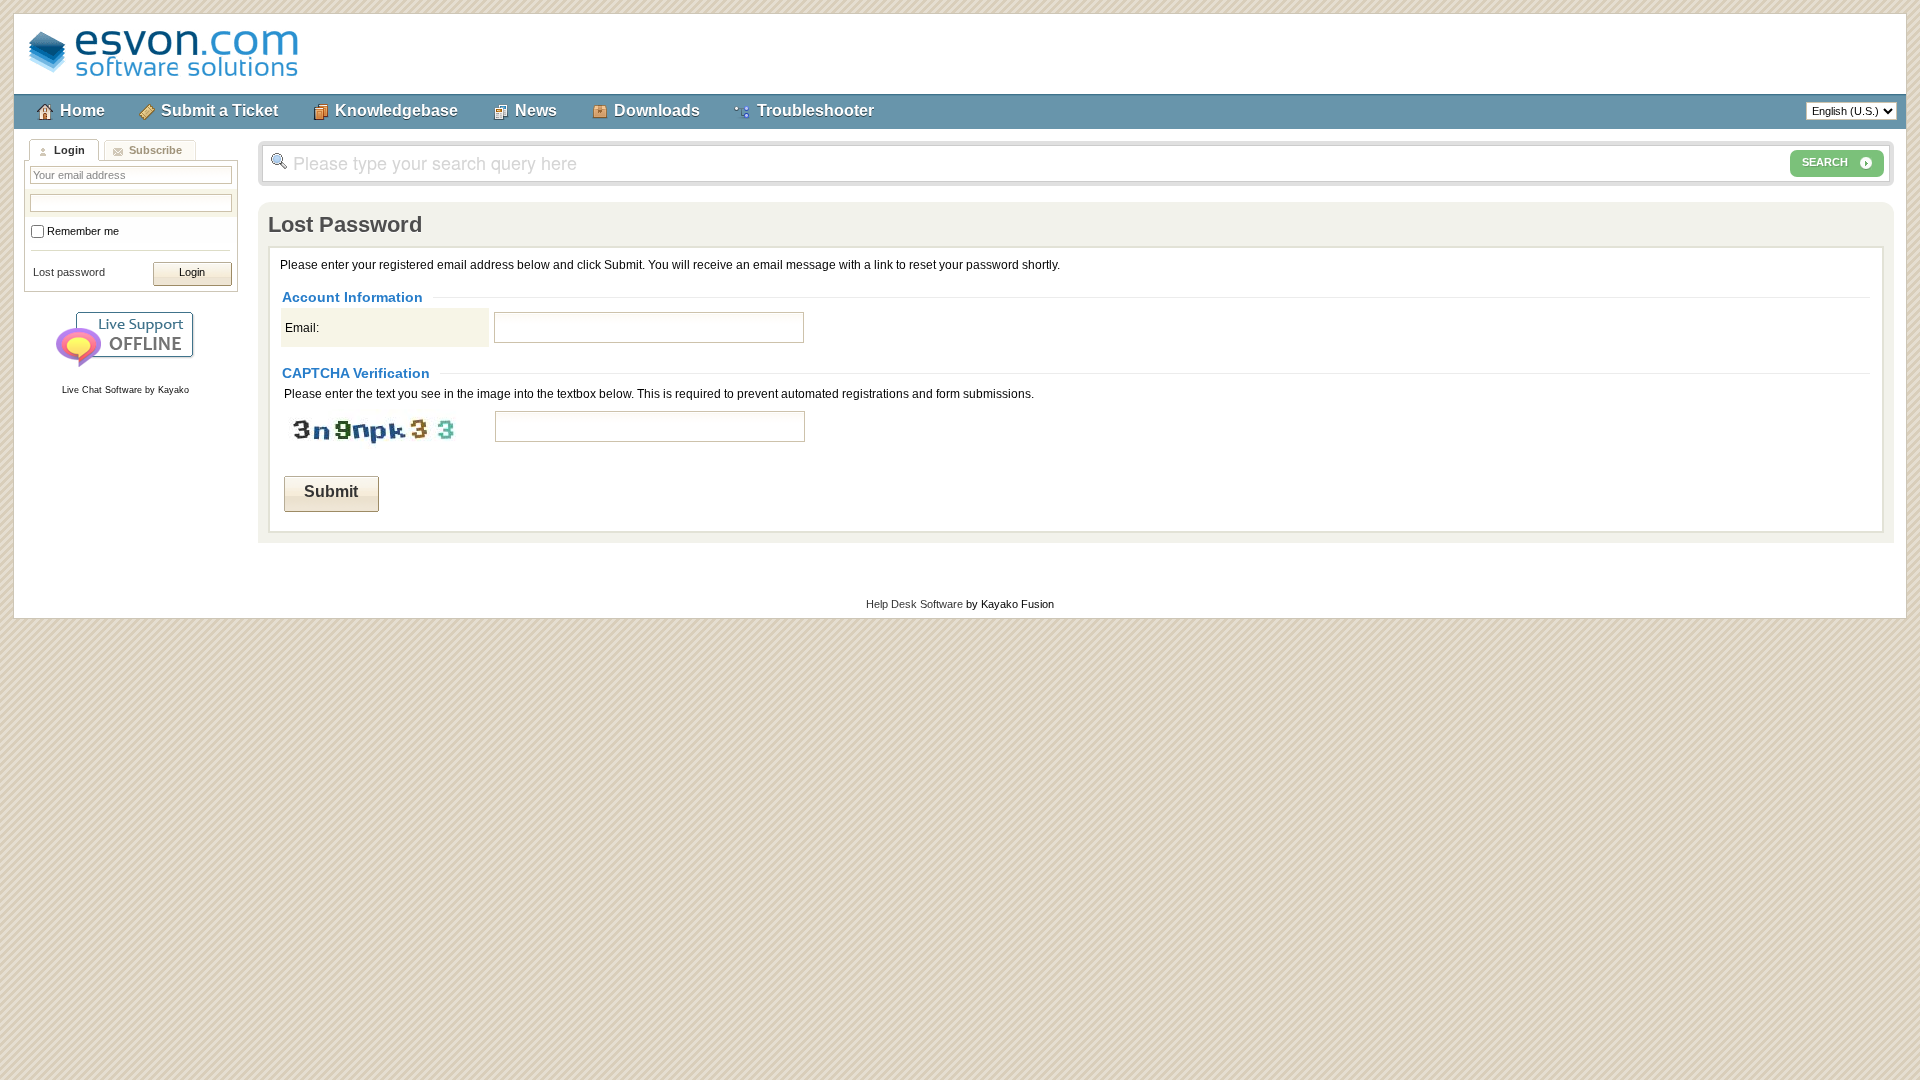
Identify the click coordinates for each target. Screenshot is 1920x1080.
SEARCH (1825, 162)
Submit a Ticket (219, 110)
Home (82, 110)
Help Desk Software (914, 604)
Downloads (657, 110)
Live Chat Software (102, 390)
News (536, 110)
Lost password (69, 272)
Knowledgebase (396, 110)
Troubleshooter (815, 110)
